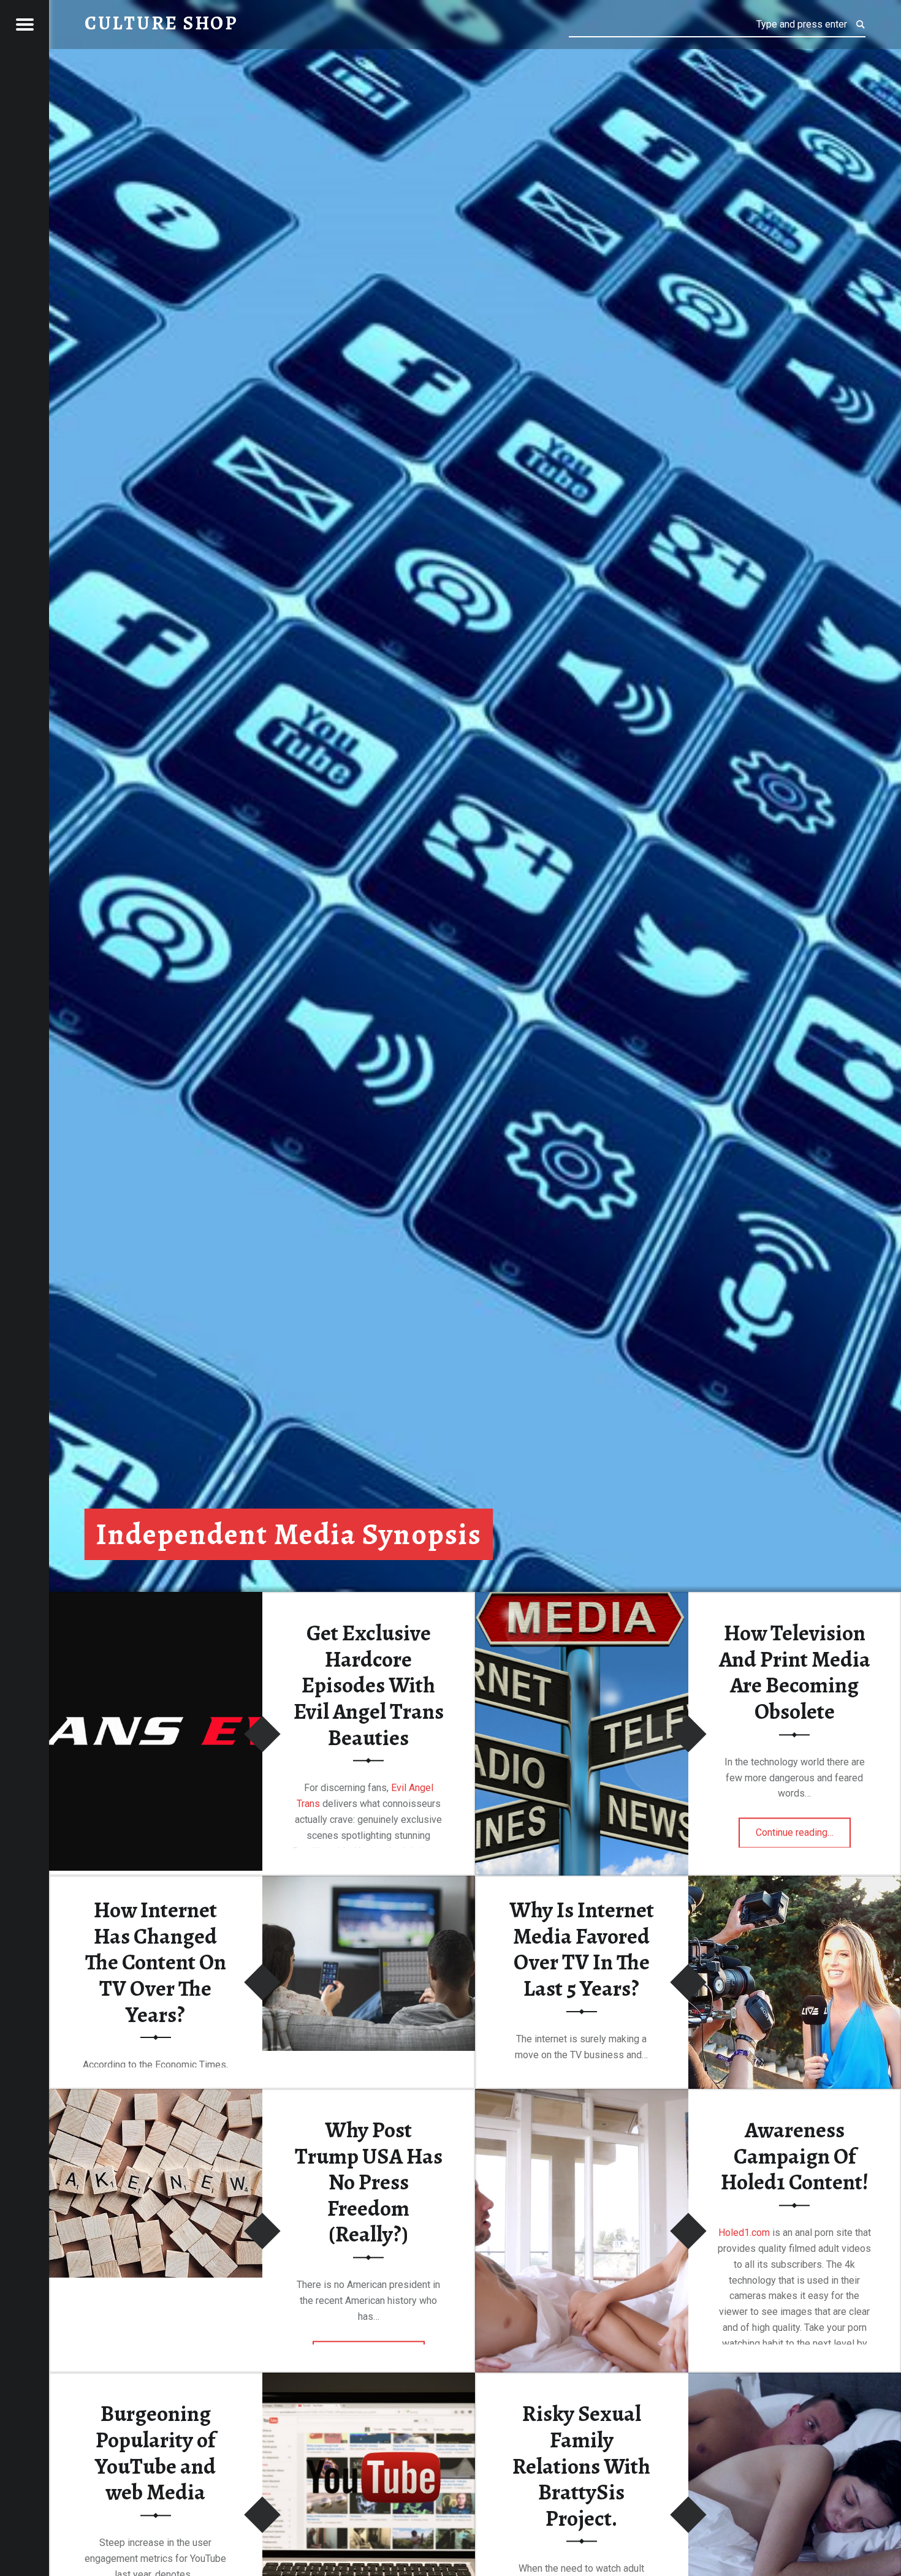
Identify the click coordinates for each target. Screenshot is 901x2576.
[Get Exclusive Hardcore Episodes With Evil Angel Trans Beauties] (156, 1594)
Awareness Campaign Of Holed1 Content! (795, 2156)
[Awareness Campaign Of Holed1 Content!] (582, 2091)
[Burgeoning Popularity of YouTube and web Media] (369, 2375)
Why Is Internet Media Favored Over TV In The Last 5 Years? (582, 1949)
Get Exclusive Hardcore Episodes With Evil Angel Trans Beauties (369, 1685)
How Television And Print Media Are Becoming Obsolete (795, 1672)
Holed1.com (745, 2233)
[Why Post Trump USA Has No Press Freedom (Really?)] (156, 2091)
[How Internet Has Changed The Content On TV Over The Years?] (369, 1878)
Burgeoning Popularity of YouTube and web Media (155, 2453)
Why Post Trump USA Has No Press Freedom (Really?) (369, 2182)
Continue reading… (803, 1829)
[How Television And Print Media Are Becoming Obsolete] (582, 1594)
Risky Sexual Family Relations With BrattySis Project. (581, 2467)
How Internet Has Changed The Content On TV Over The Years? (156, 1962)
